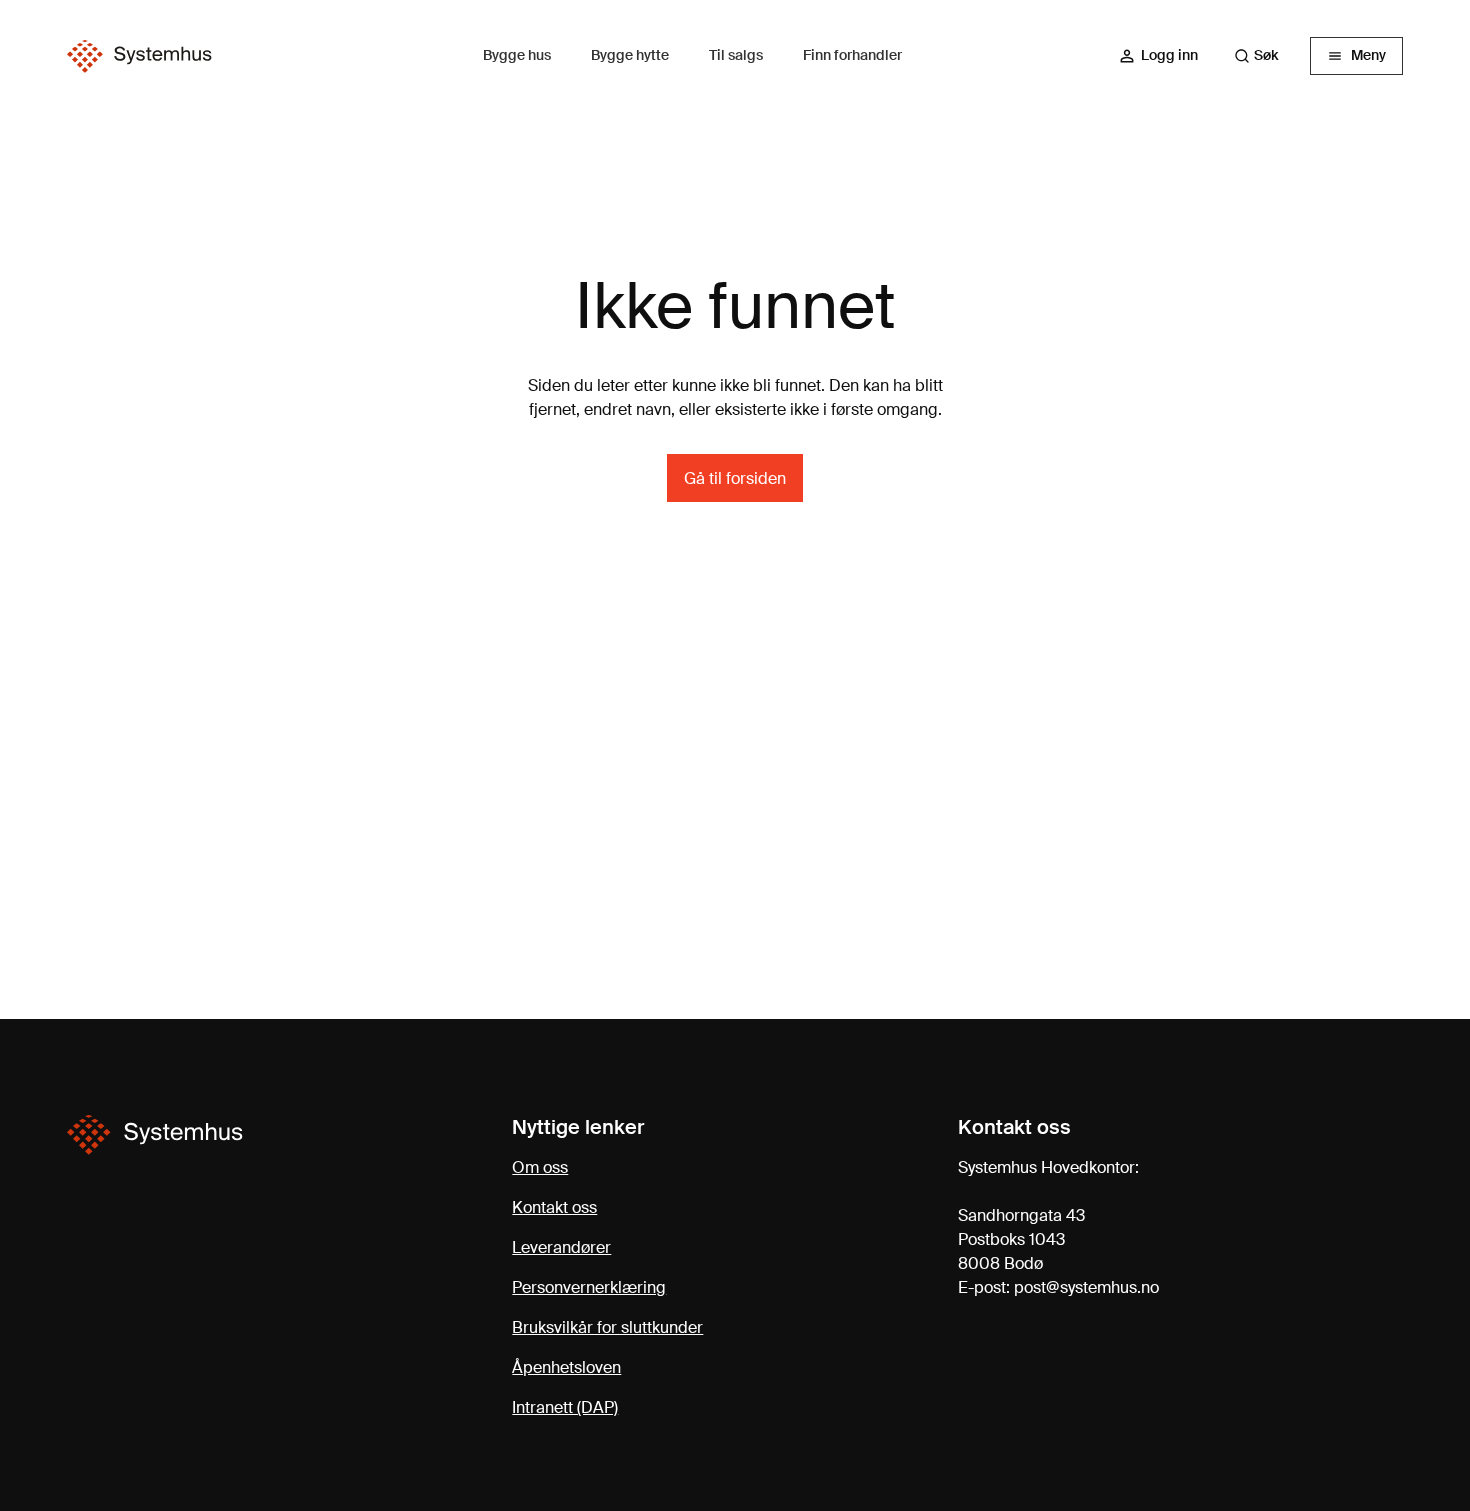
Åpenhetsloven (566, 1367)
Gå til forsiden (735, 478)
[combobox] (1266, 56)
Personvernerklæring (589, 1287)
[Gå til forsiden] (139, 56)
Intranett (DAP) (565, 1407)
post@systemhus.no (1086, 1287)
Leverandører (561, 1247)
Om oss (540, 1167)
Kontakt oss (554, 1207)
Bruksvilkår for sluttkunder (607, 1327)
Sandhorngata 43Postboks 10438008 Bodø (1021, 1239)
